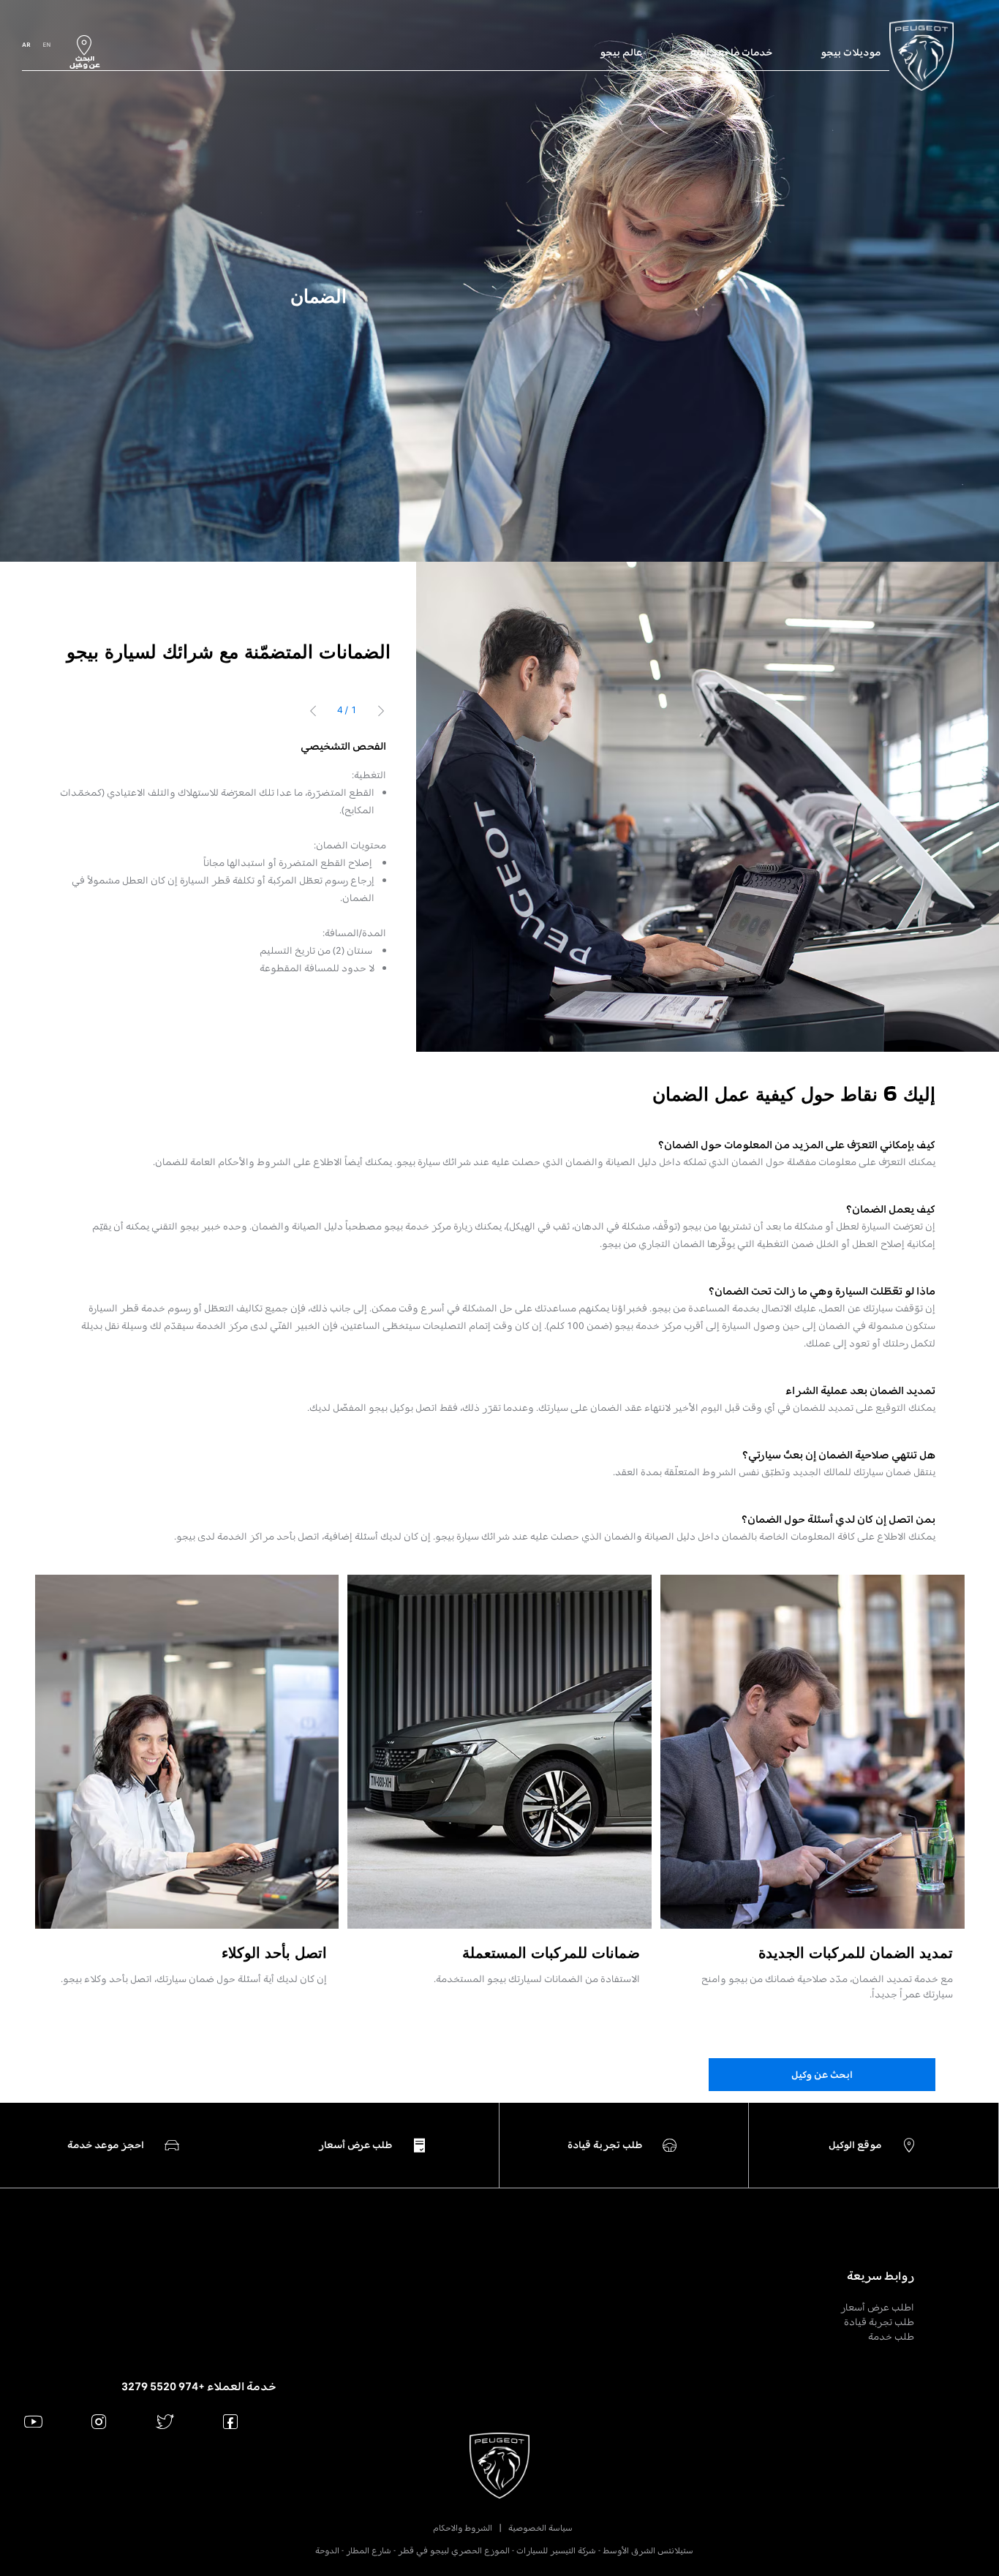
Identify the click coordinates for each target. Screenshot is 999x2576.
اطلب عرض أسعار (877, 2307)
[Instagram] (99, 2421)
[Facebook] (231, 2421)
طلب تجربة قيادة (879, 2322)
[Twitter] (165, 2421)
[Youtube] (33, 2421)
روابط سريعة (881, 2276)
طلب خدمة (891, 2336)
